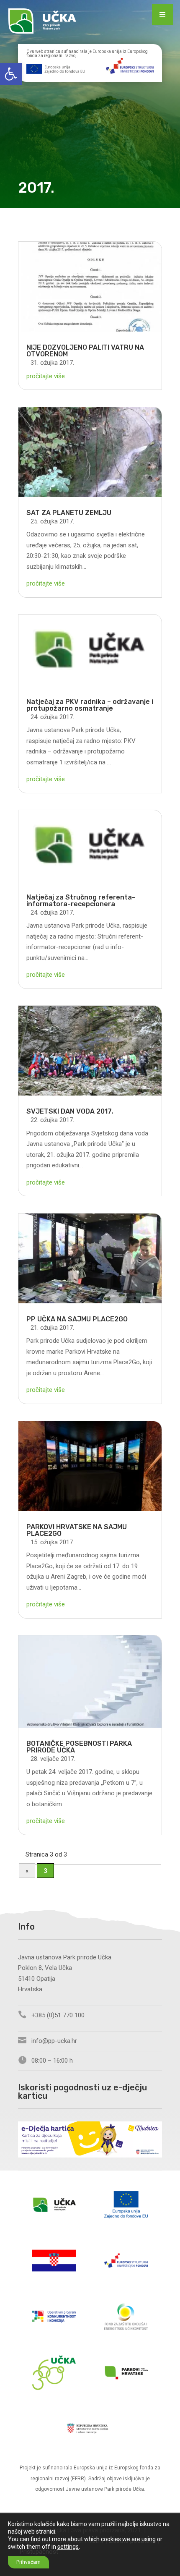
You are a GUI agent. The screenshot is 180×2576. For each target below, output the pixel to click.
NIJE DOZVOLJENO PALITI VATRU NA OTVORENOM (85, 351)
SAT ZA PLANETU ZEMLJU (69, 513)
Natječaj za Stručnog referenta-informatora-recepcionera (81, 901)
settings (68, 2547)
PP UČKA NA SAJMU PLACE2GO (77, 1319)
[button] (11, 74)
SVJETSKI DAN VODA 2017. (70, 1111)
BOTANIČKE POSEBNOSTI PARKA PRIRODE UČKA (79, 1747)
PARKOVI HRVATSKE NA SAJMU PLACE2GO (77, 1530)
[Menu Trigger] (162, 15)
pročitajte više (46, 376)
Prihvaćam (28, 2562)
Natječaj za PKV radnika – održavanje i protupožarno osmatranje (90, 705)
